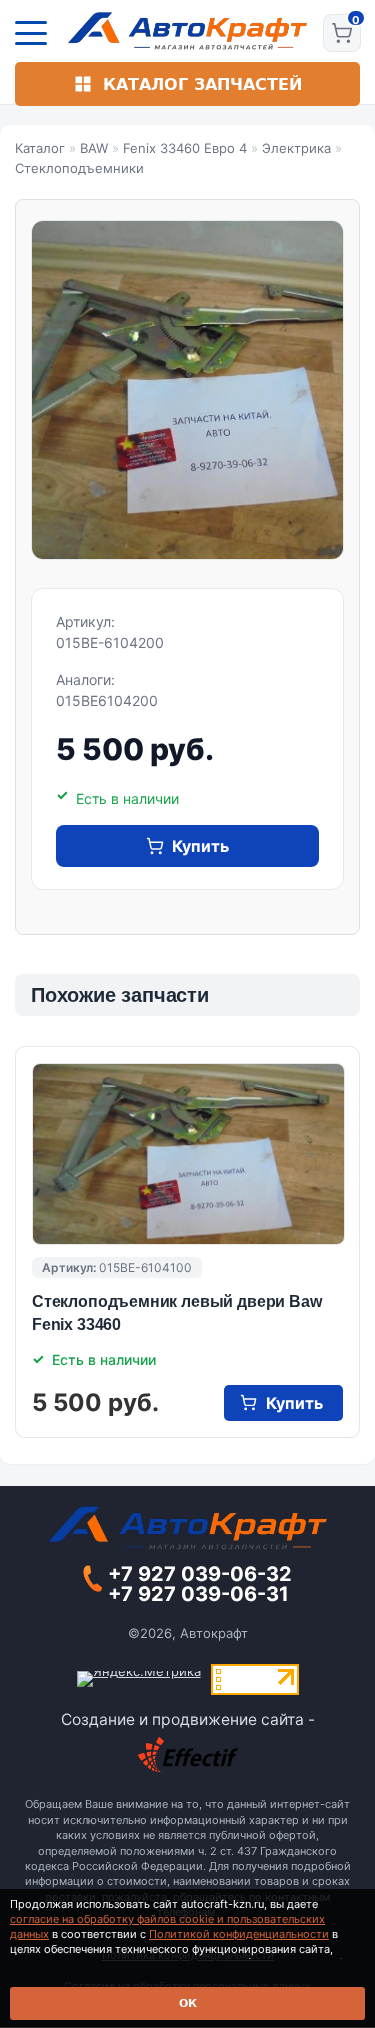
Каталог (40, 148)
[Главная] (187, 31)
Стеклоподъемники (79, 168)
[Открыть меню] (31, 33)
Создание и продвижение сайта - (188, 1719)
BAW (94, 148)
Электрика (296, 148)
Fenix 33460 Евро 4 (185, 148)
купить (200, 846)
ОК (188, 2003)
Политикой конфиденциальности (239, 1934)
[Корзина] (342, 33)
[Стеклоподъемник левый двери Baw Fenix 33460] (188, 1154)
